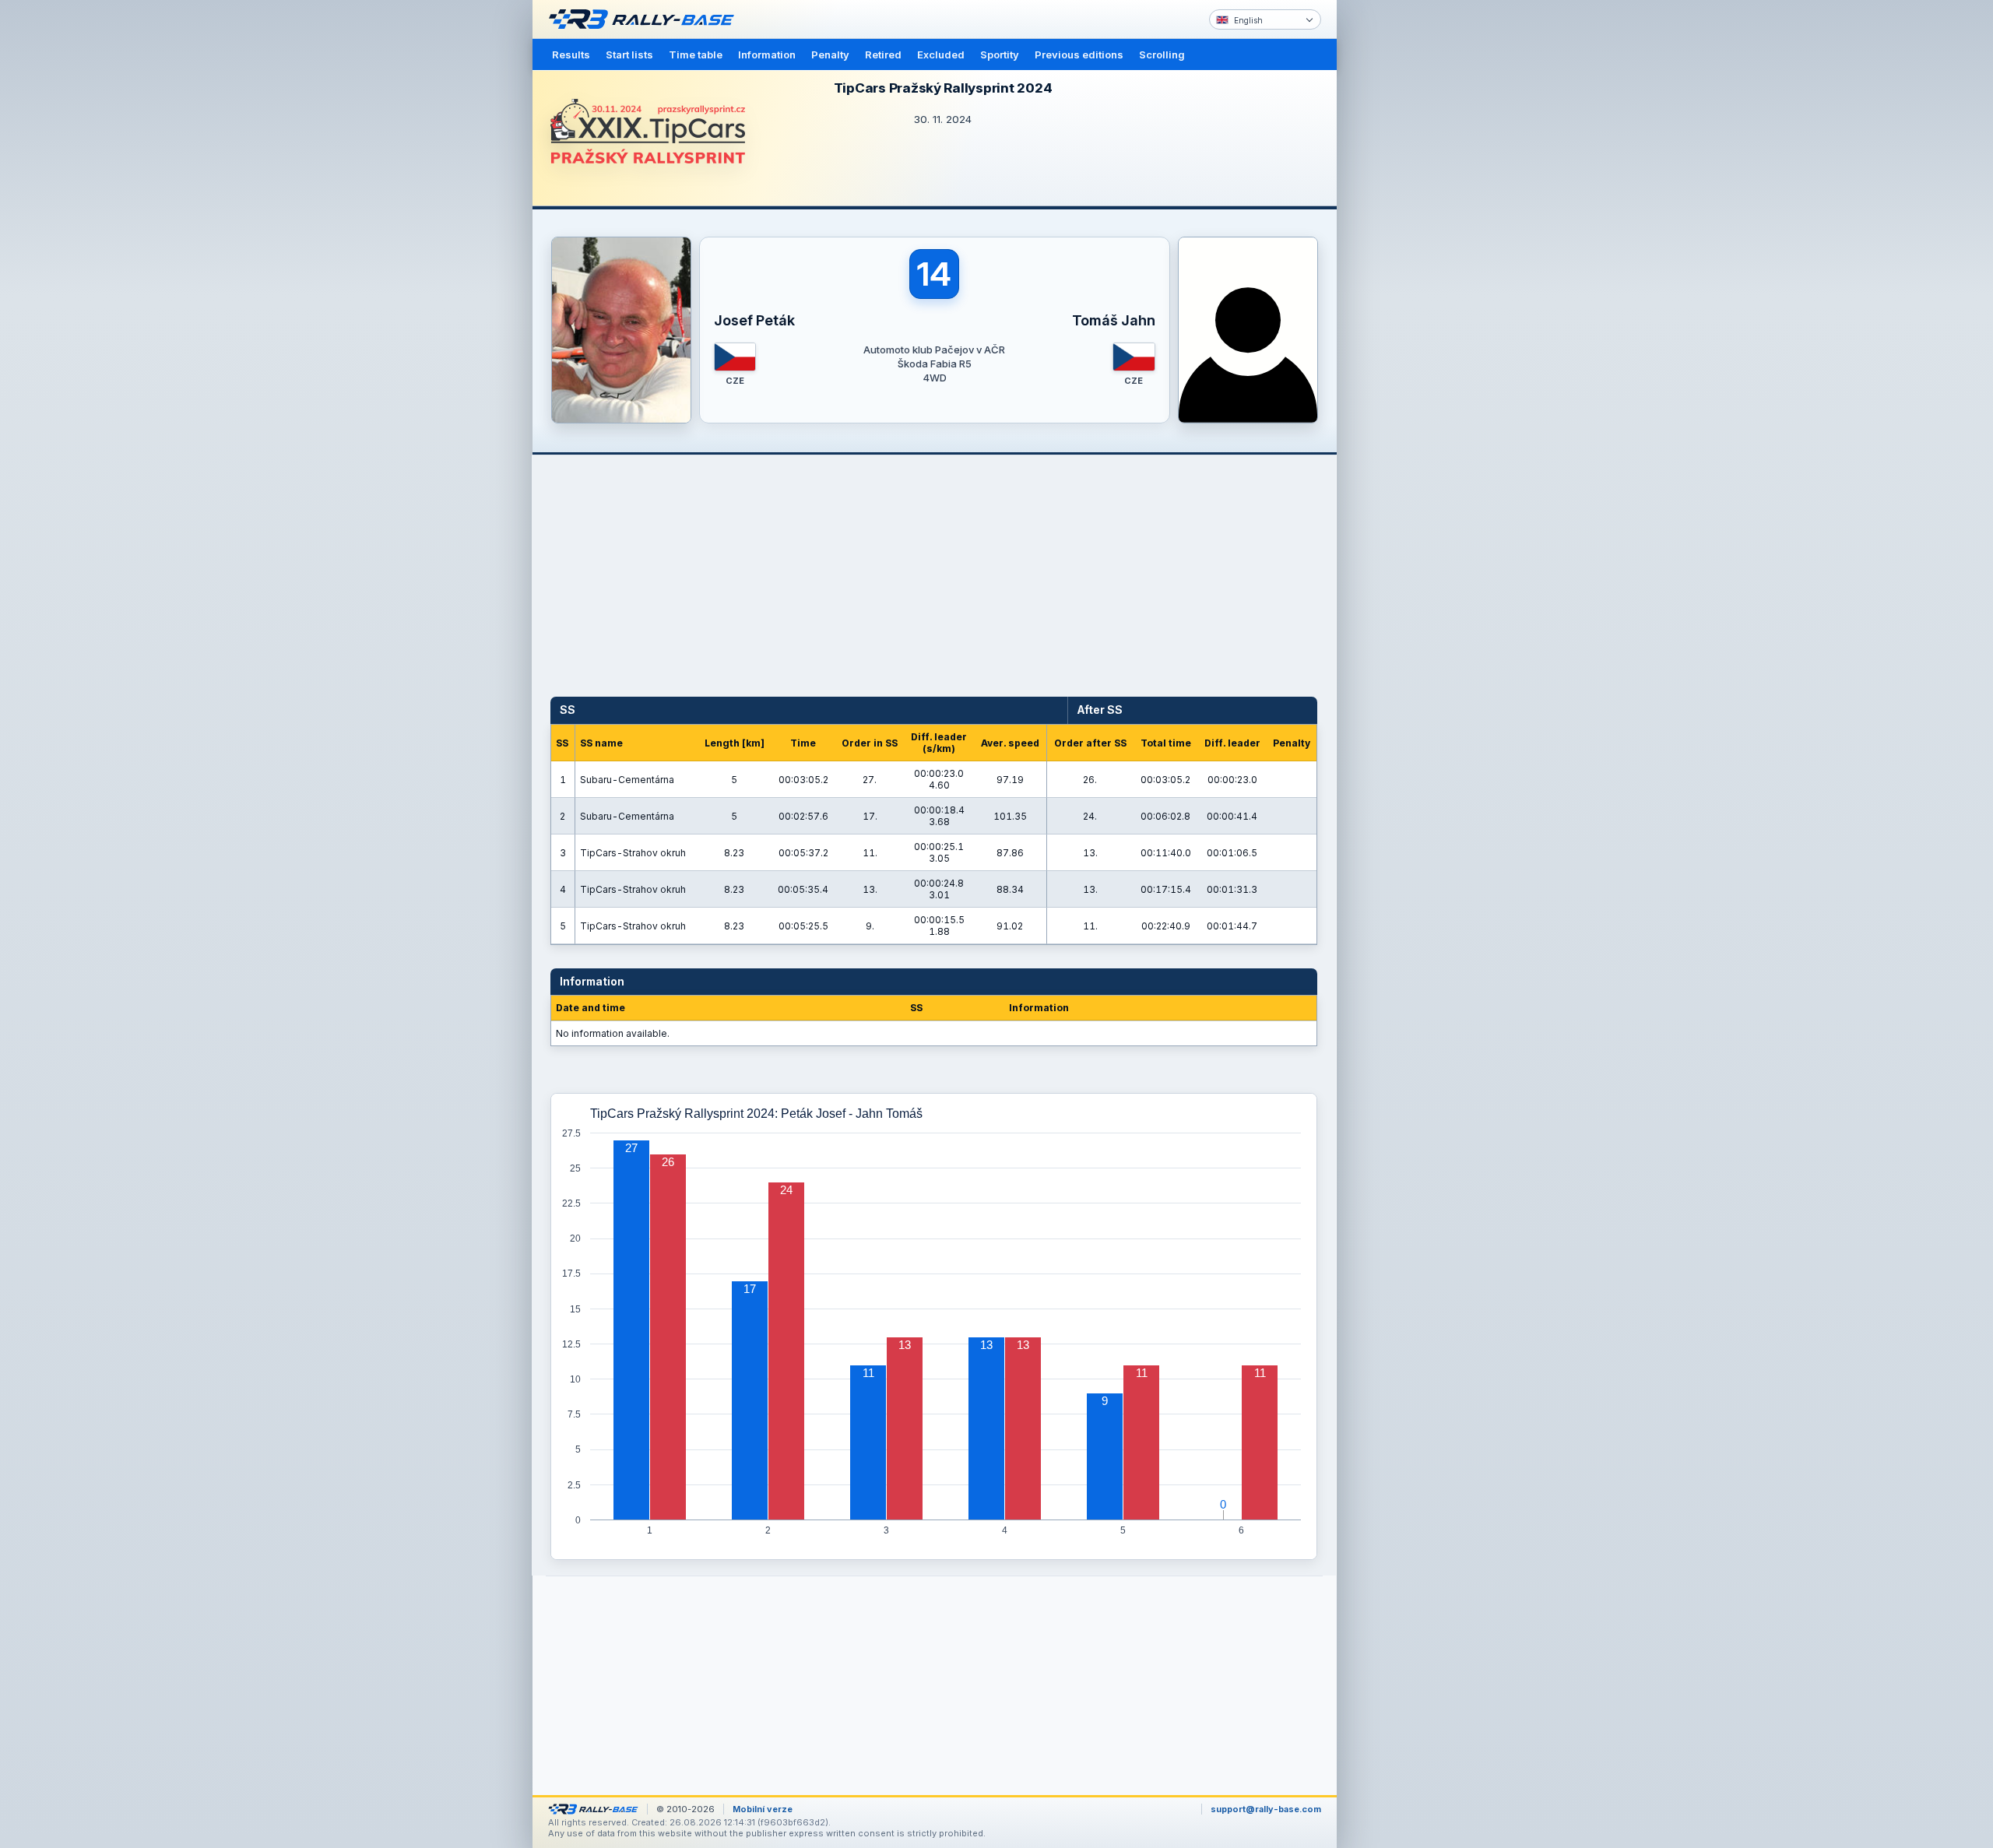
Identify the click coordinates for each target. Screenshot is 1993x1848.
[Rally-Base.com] (645, 19)
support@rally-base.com (1266, 1809)
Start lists (629, 54)
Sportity (1000, 54)
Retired (883, 54)
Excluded (941, 54)
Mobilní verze (763, 1809)
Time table (696, 54)
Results (571, 54)
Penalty (830, 54)
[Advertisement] (1403, 241)
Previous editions (1079, 54)
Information (767, 54)
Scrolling (1162, 54)
